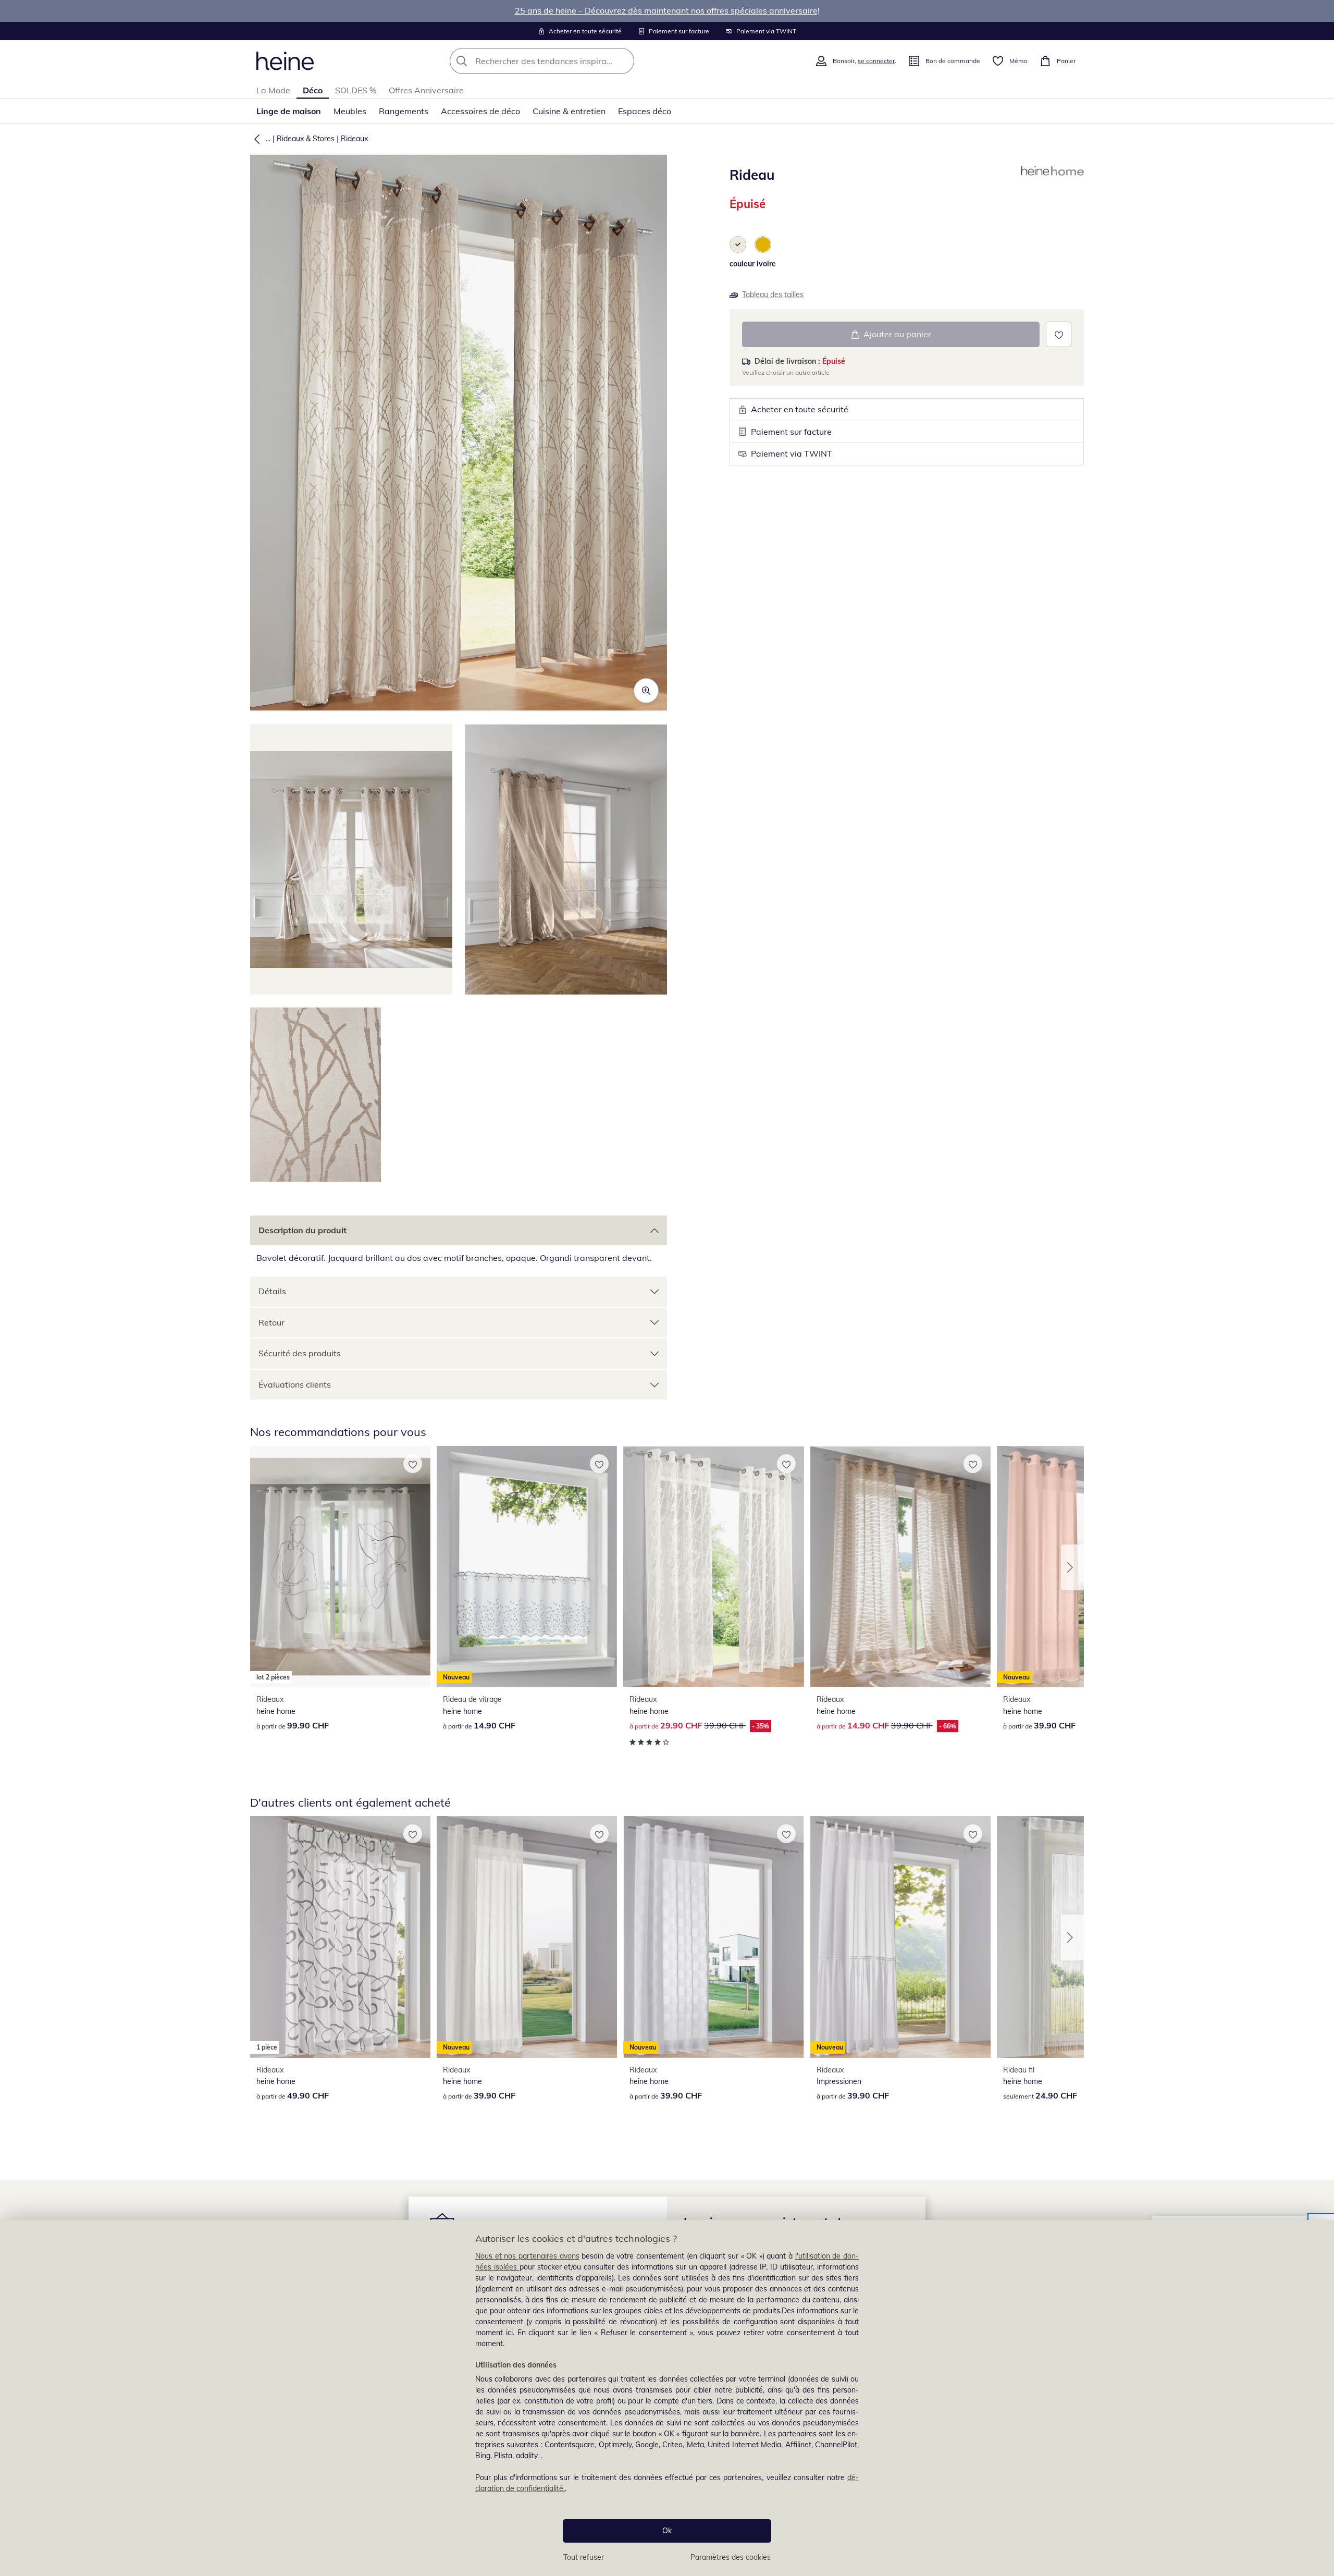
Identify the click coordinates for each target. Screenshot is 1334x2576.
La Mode (273, 90)
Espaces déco (645, 111)
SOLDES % (356, 90)
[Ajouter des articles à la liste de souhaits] (1059, 334)
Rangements (404, 111)
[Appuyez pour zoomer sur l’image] (646, 691)
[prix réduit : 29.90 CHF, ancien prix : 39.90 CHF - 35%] (713, 1567)
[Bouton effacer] (623, 61)
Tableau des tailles (773, 295)
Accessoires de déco (480, 111)
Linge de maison (289, 111)
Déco (313, 90)
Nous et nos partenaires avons (527, 2256)
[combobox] (565, 61)
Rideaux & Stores (306, 139)
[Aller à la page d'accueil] (285, 61)
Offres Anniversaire (426, 90)
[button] (255, 139)
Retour (271, 1322)
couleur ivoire (753, 264)
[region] (667, 2398)
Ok (667, 2531)
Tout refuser (584, 2557)
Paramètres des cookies (731, 2557)
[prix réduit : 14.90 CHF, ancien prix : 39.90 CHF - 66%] (900, 1567)
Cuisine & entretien (569, 111)
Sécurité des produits (300, 1353)
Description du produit (302, 1230)
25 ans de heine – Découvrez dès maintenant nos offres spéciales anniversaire (666, 10)
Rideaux (354, 139)
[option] (738, 244)
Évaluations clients (295, 1384)
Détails (272, 1291)
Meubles (350, 111)
